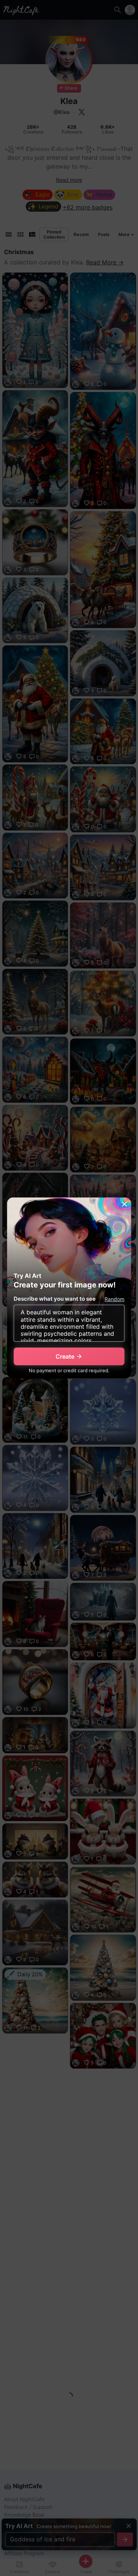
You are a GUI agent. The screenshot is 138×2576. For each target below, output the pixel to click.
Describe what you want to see (55, 1299)
